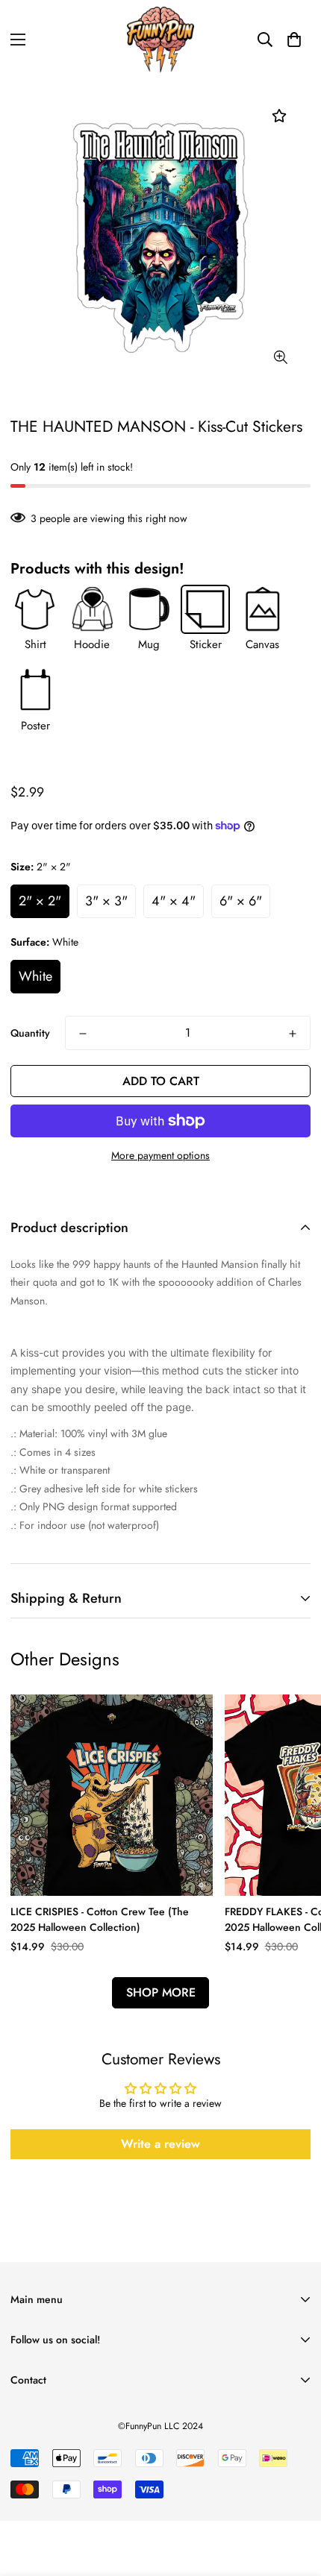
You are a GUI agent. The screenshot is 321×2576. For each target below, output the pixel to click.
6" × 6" (241, 901)
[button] (294, 40)
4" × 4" (174, 901)
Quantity (30, 1033)
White (35, 976)
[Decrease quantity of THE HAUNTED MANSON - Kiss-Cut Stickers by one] (83, 1034)
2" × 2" (40, 901)
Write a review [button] (160, 2144)
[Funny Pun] (160, 40)
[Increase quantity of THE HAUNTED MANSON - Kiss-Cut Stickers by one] (293, 1034)
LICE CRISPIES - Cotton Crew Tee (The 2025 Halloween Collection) (100, 1919)
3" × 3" (106, 901)
